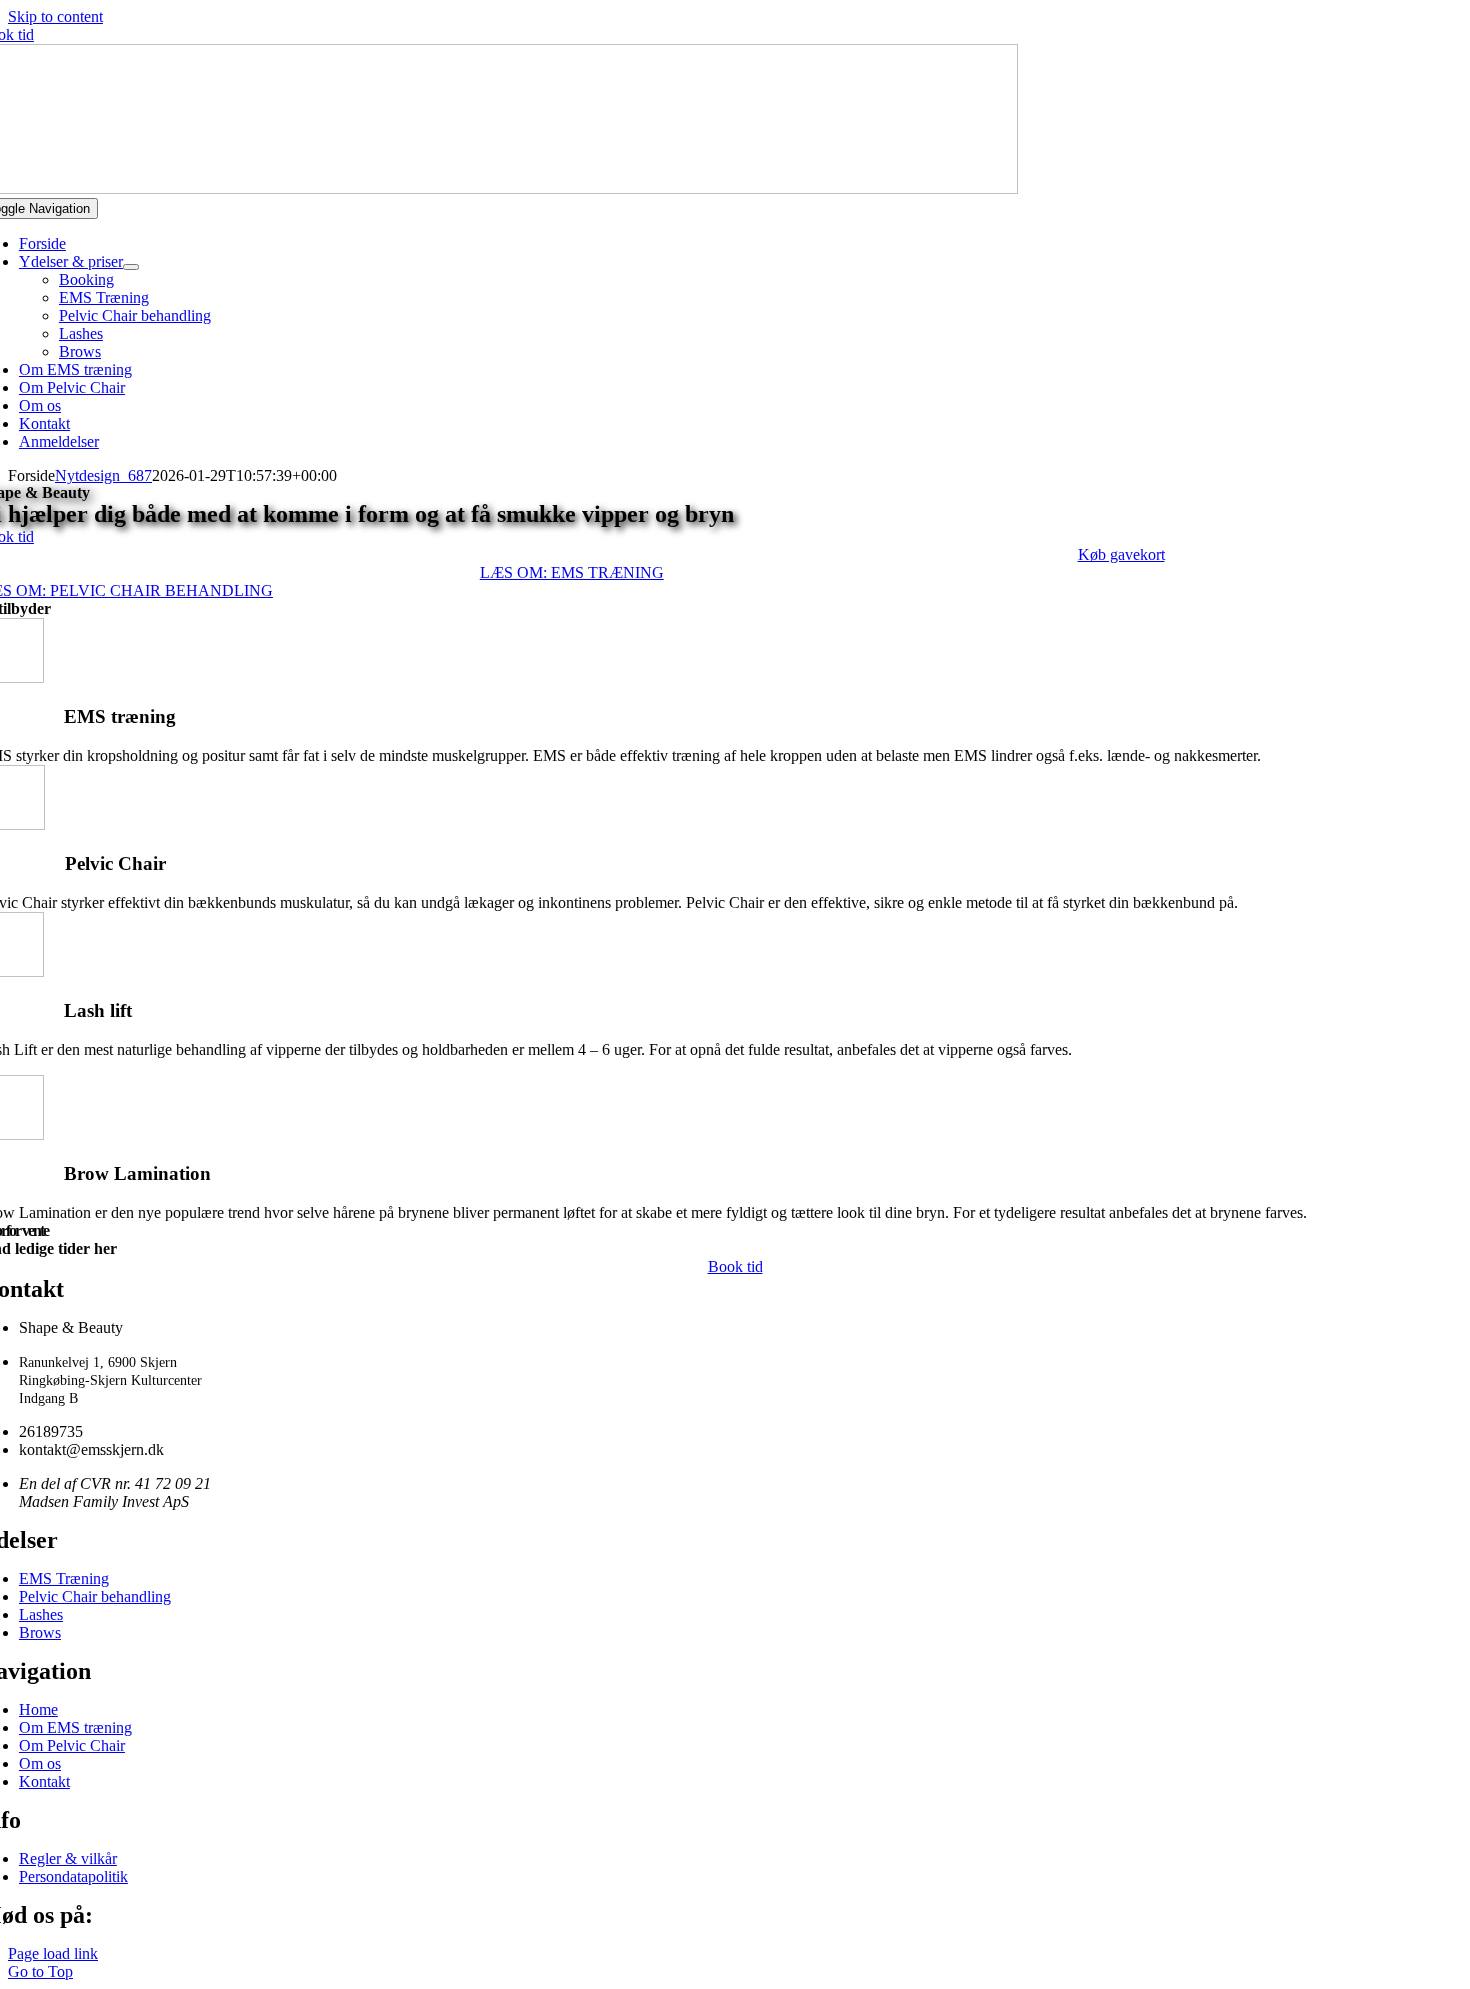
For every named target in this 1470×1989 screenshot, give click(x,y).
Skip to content (55, 16)
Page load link (53, 1953)
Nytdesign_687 (103, 475)
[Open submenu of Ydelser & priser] (131, 267)
